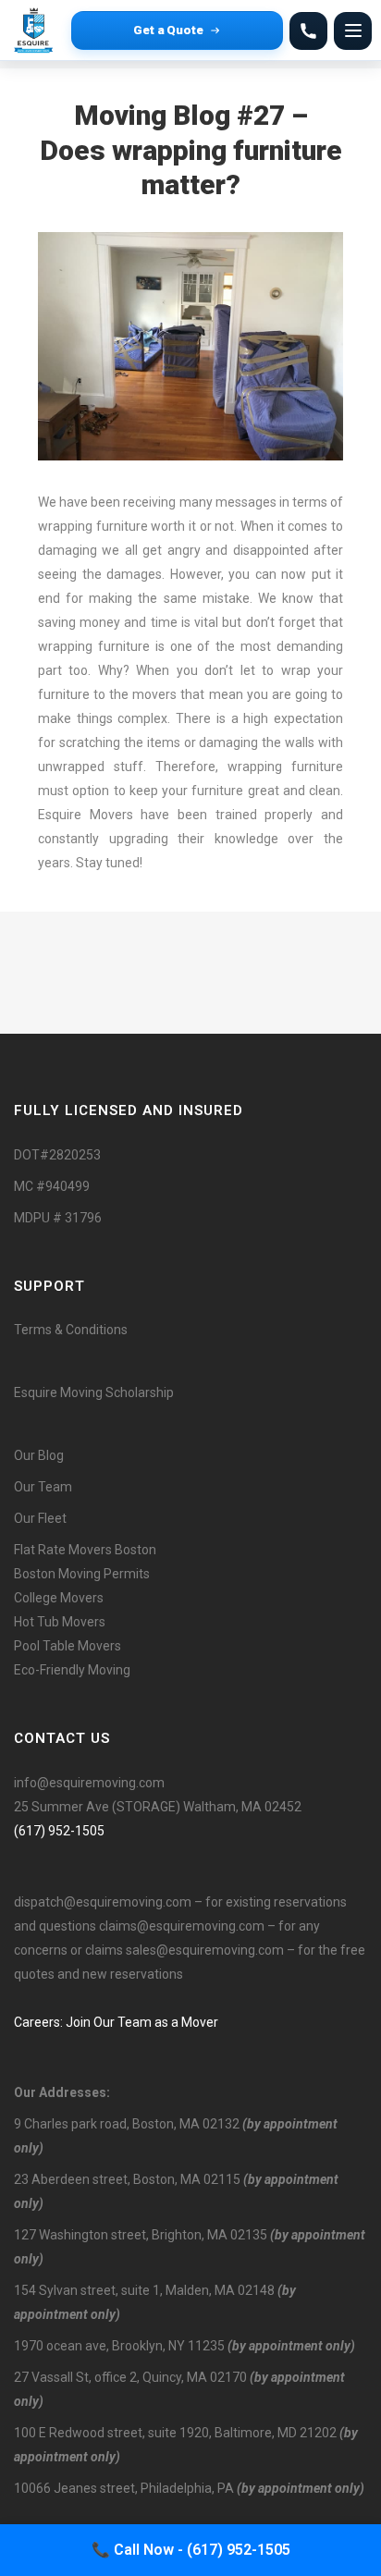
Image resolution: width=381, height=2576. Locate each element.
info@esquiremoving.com (89, 1783)
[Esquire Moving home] (37, 31)
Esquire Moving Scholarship (94, 1392)
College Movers (59, 1598)
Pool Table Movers (68, 1646)
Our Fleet (40, 1518)
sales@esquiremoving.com (205, 1950)
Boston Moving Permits (82, 1574)
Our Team (43, 1487)
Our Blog (39, 1455)
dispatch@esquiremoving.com (103, 1902)
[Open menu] (353, 31)
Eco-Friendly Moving (72, 1670)
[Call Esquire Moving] (308, 31)
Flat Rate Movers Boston (85, 1550)
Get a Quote (168, 30)
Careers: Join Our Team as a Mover (116, 2022)
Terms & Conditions (71, 1330)
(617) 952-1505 (59, 1831)
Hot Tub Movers (60, 1622)
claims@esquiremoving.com (182, 1926)
